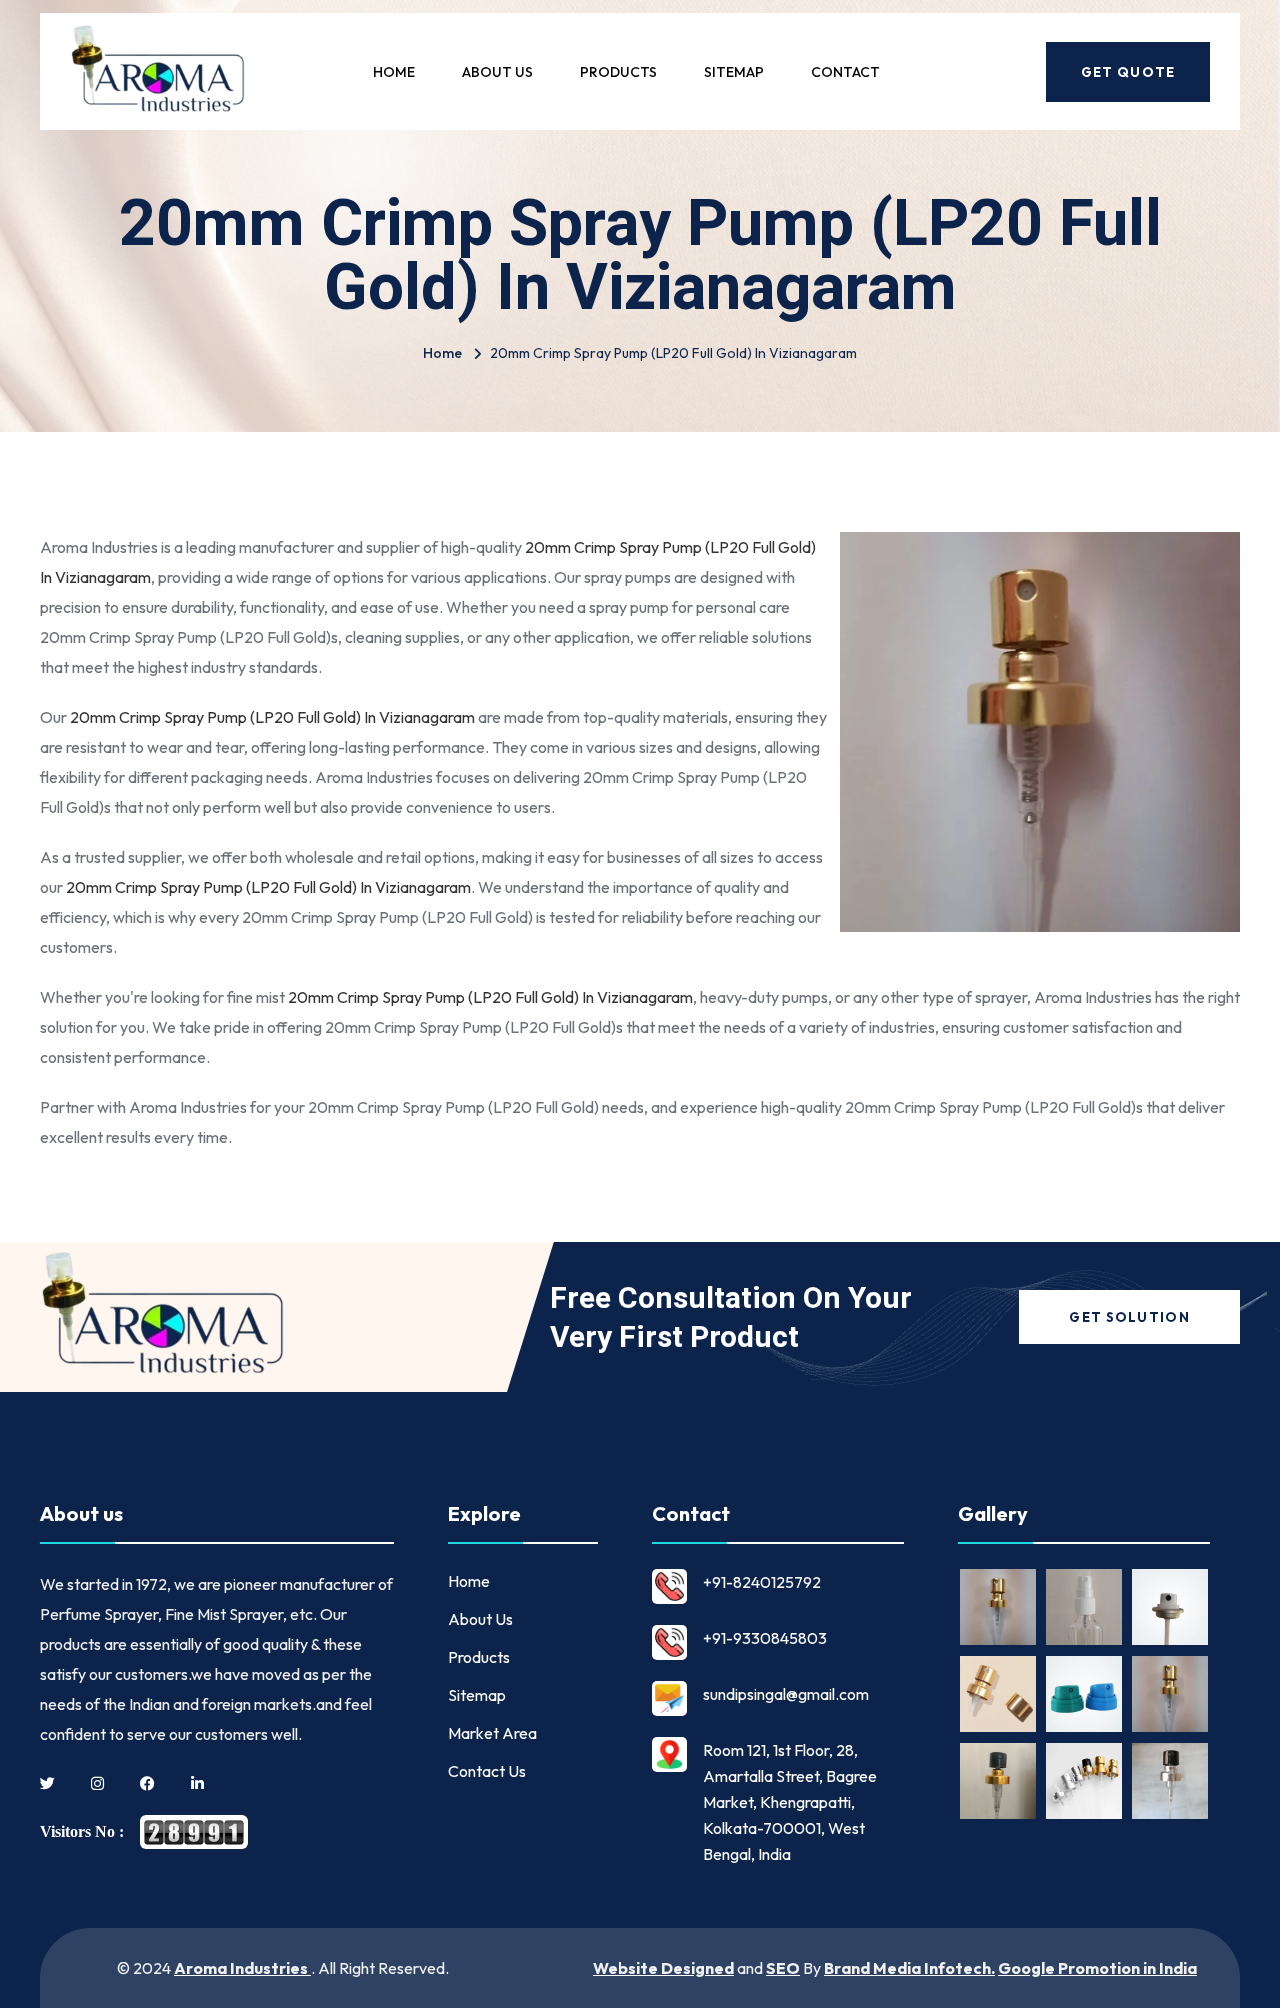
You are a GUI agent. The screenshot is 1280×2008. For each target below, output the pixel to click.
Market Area (492, 1733)
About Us (497, 72)
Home (394, 72)
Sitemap (734, 72)
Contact (845, 72)
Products (618, 72)
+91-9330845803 (765, 1638)
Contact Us (487, 1771)
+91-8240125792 (762, 1582)
